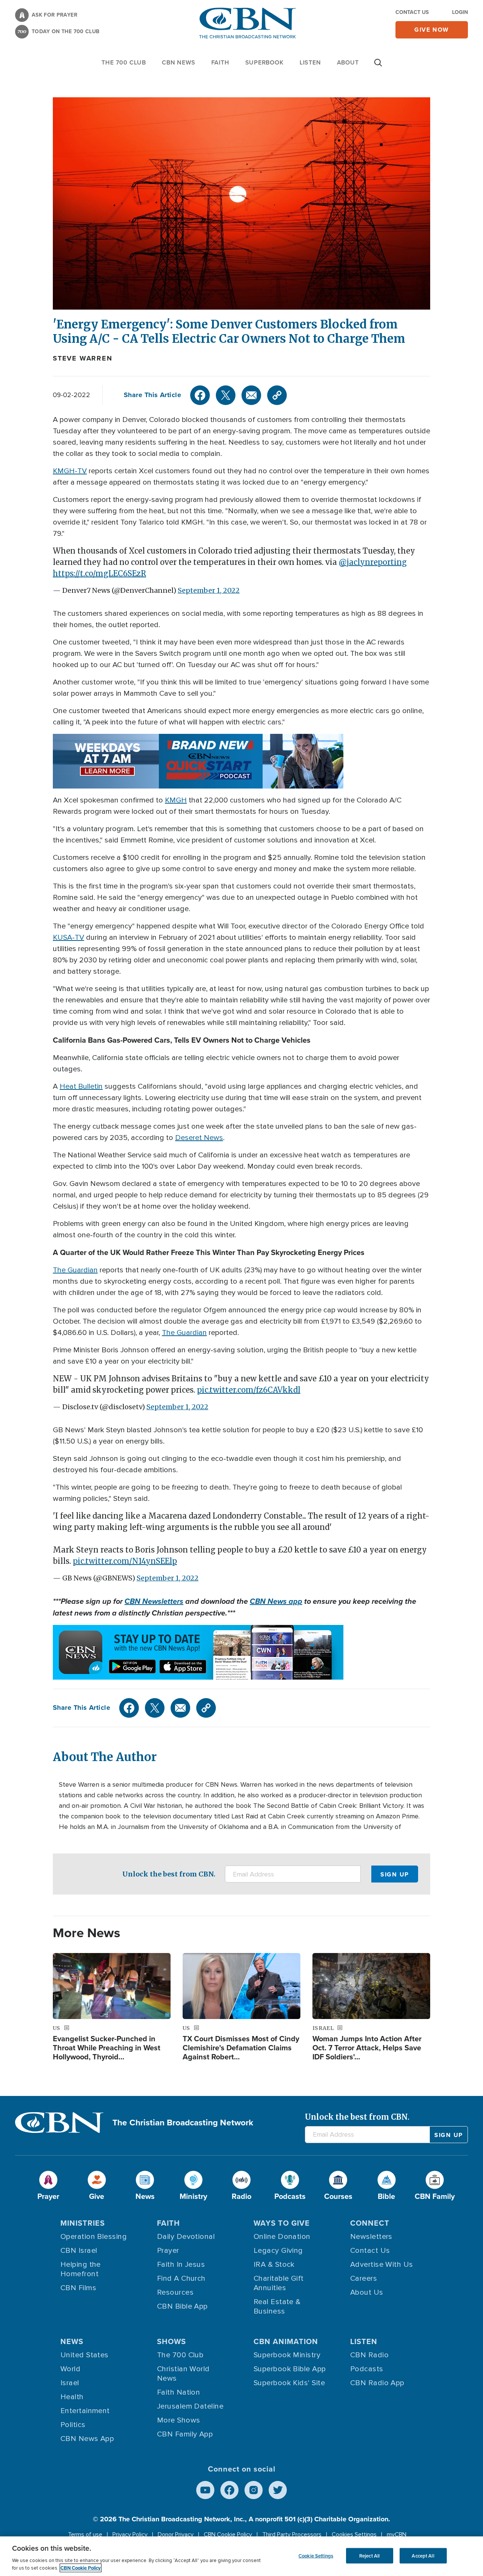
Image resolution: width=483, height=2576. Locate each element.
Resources (175, 2292)
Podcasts (367, 2369)
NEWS (72, 2341)
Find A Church (181, 2278)
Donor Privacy (176, 2535)
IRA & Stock (274, 2265)
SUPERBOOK (265, 62)
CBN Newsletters (154, 1601)
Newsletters (371, 2237)
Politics (73, 2425)
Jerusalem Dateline (190, 2406)
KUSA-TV (68, 937)
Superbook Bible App (290, 2369)
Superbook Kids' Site (289, 2383)
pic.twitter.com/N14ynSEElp (125, 1561)
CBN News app (276, 1601)
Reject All (369, 2555)
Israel (70, 2383)
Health (72, 2397)
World (70, 2369)
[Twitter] (226, 395)
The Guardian (75, 1270)
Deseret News (199, 1138)
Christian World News (183, 2374)
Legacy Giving (278, 2251)
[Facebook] (200, 395)
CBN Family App (185, 2434)
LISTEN (310, 62)
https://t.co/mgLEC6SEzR (99, 573)
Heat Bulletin (81, 1086)
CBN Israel (79, 2251)
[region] (241, 2556)
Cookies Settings (354, 2535)
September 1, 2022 (209, 590)
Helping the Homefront (81, 2269)
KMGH (176, 800)
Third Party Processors (292, 2535)
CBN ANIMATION (286, 2341)
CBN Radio (369, 2355)
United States (85, 2355)
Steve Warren (83, 358)
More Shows (179, 2420)
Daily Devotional (186, 2237)
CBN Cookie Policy (228, 2535)
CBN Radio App (377, 2383)
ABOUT (348, 62)
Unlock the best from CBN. (169, 1874)
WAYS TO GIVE (282, 2223)
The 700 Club (124, 62)
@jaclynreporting (373, 562)
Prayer (168, 2251)
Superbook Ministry (287, 2355)
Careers (364, 2278)
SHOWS (172, 2341)
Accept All (423, 2555)
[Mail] (251, 395)
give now (432, 30)
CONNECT (370, 2223)
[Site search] (378, 66)
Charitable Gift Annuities (279, 2283)
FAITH (220, 62)
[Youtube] (205, 2490)
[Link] (277, 395)
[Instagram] (254, 2490)
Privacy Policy (130, 2535)
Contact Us (412, 12)
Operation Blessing (94, 2237)
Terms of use (85, 2535)
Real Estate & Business (277, 2307)
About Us (367, 2292)
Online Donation (282, 2237)
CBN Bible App (182, 2306)
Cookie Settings (316, 2555)
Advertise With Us (382, 2265)
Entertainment (85, 2411)
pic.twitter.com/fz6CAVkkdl (249, 1390)
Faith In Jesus (181, 2265)
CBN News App (87, 2439)
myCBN (397, 2535)
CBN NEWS (178, 62)
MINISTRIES (83, 2223)
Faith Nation (178, 2392)
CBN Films (78, 2288)
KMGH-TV (70, 471)
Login (460, 12)
